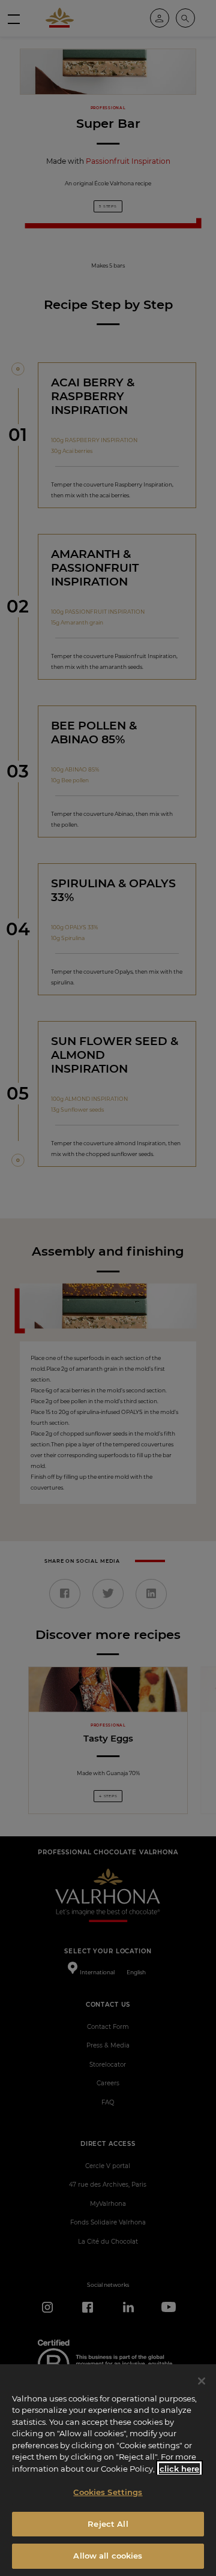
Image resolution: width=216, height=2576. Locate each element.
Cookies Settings (108, 2492)
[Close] (202, 2381)
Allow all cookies (108, 2556)
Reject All (108, 2524)
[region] (108, 2470)
